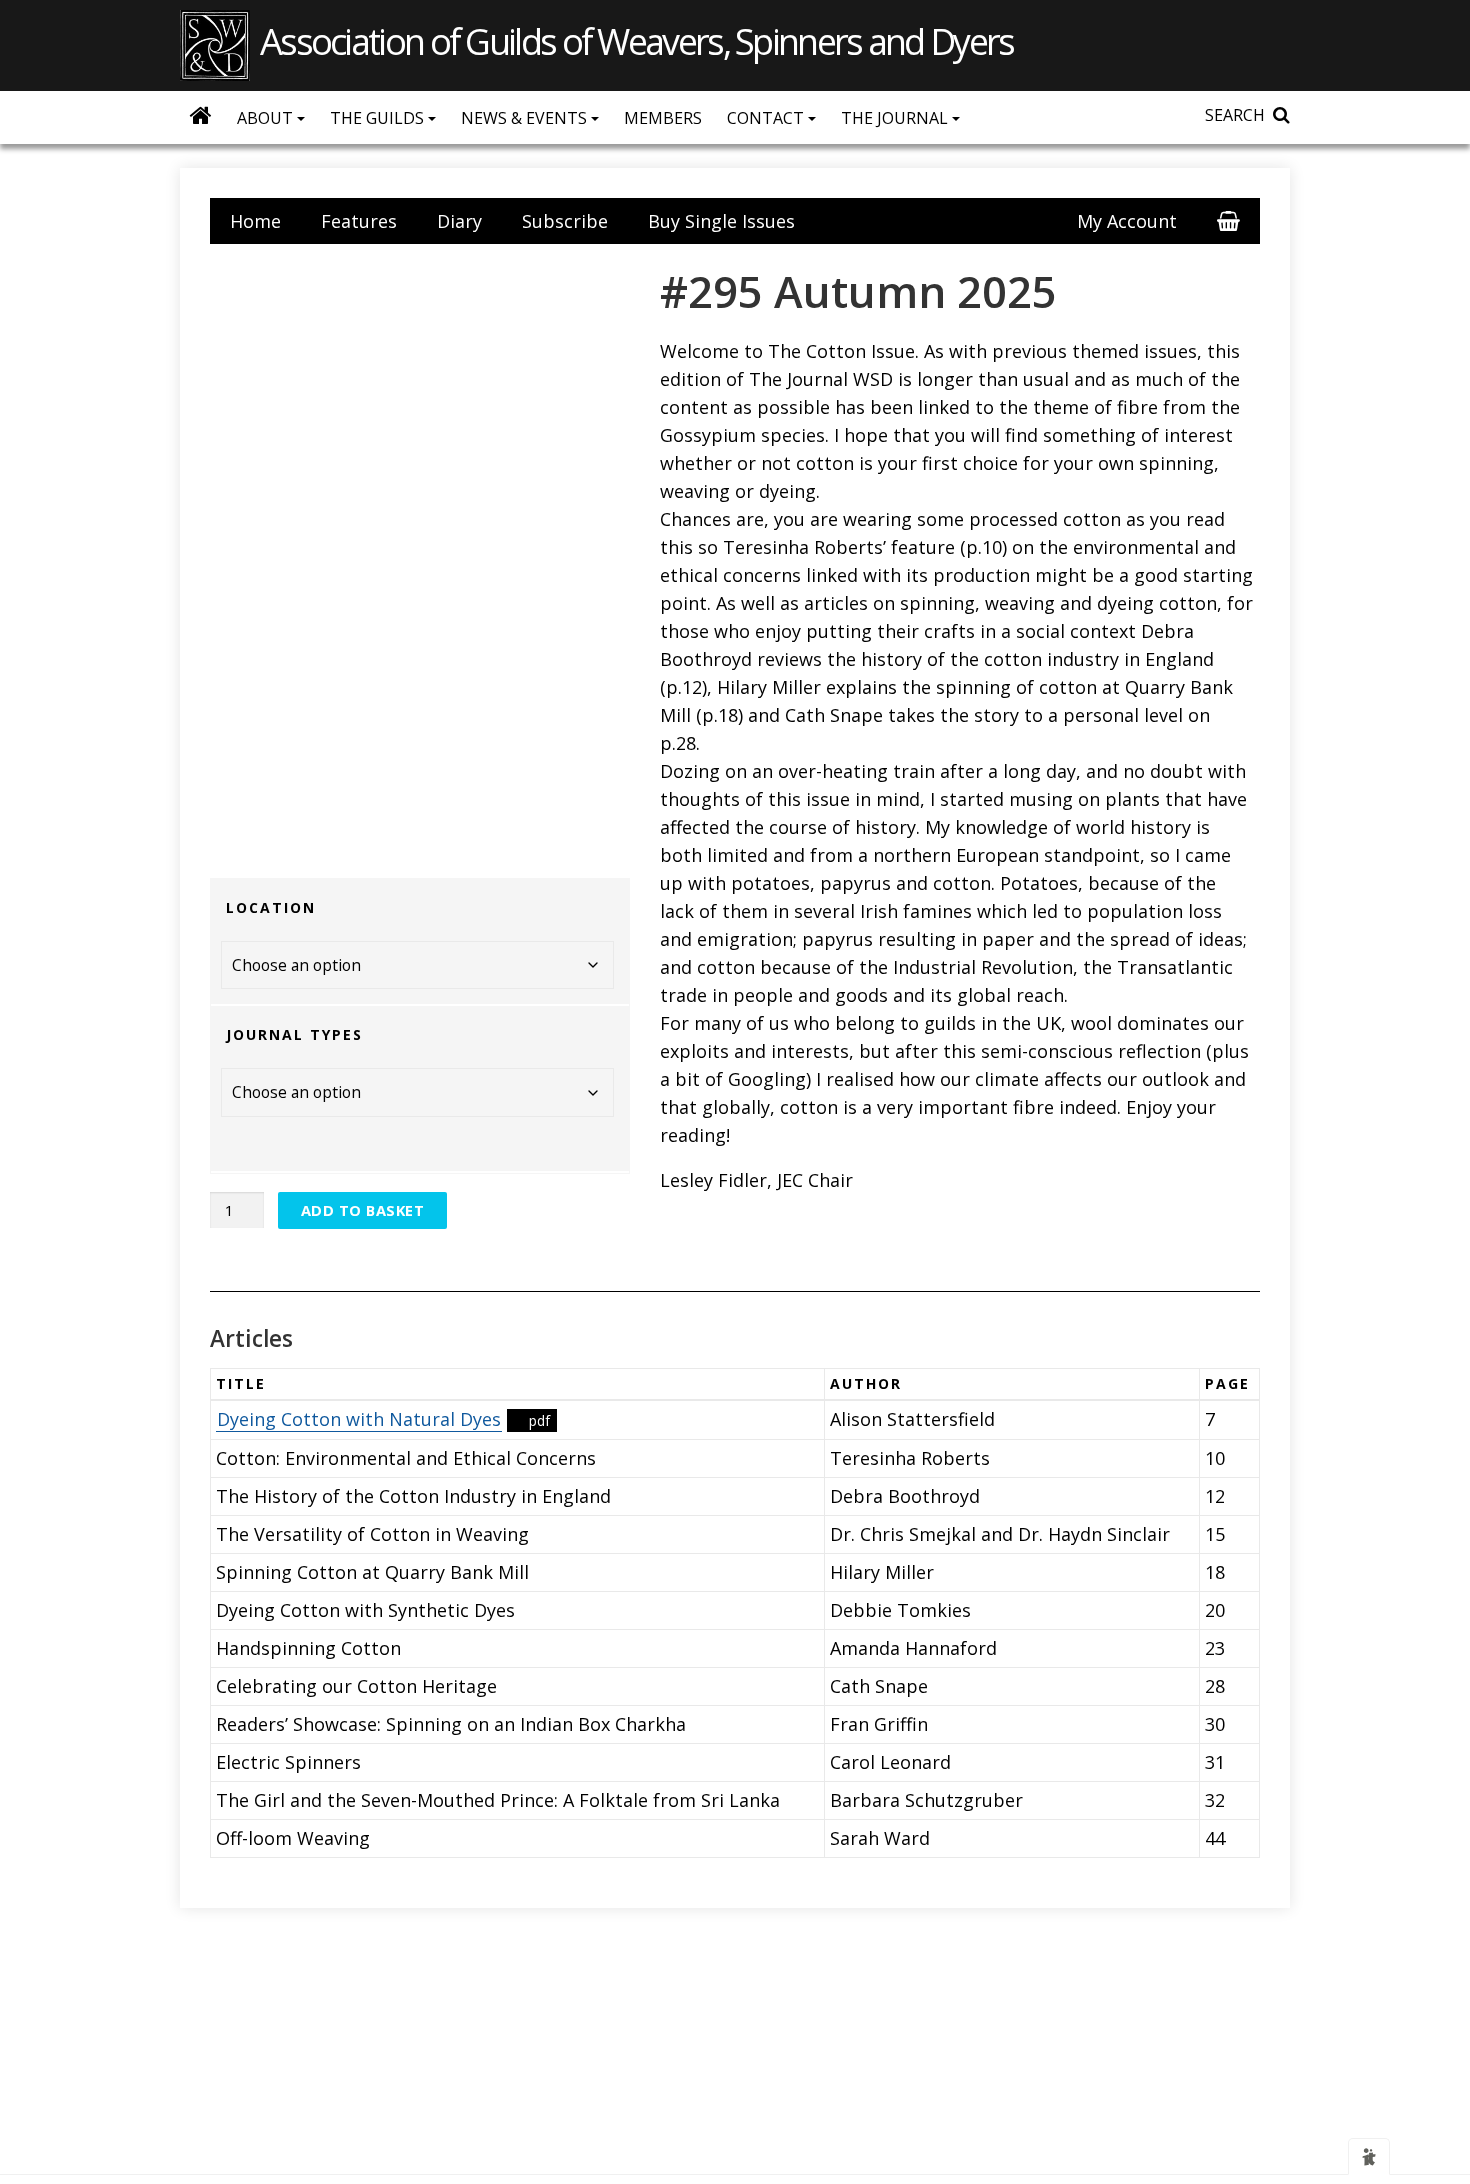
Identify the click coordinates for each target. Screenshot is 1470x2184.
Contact (767, 118)
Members (663, 118)
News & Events (526, 118)
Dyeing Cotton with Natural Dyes (359, 1419)
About (267, 118)
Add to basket (363, 1210)
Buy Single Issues (721, 221)
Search (1235, 115)
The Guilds (379, 118)
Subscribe (565, 221)
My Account (1127, 221)
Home (201, 115)
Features (359, 221)
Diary (459, 221)
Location (271, 907)
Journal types (294, 1034)
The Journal (896, 118)
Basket (1228, 221)
